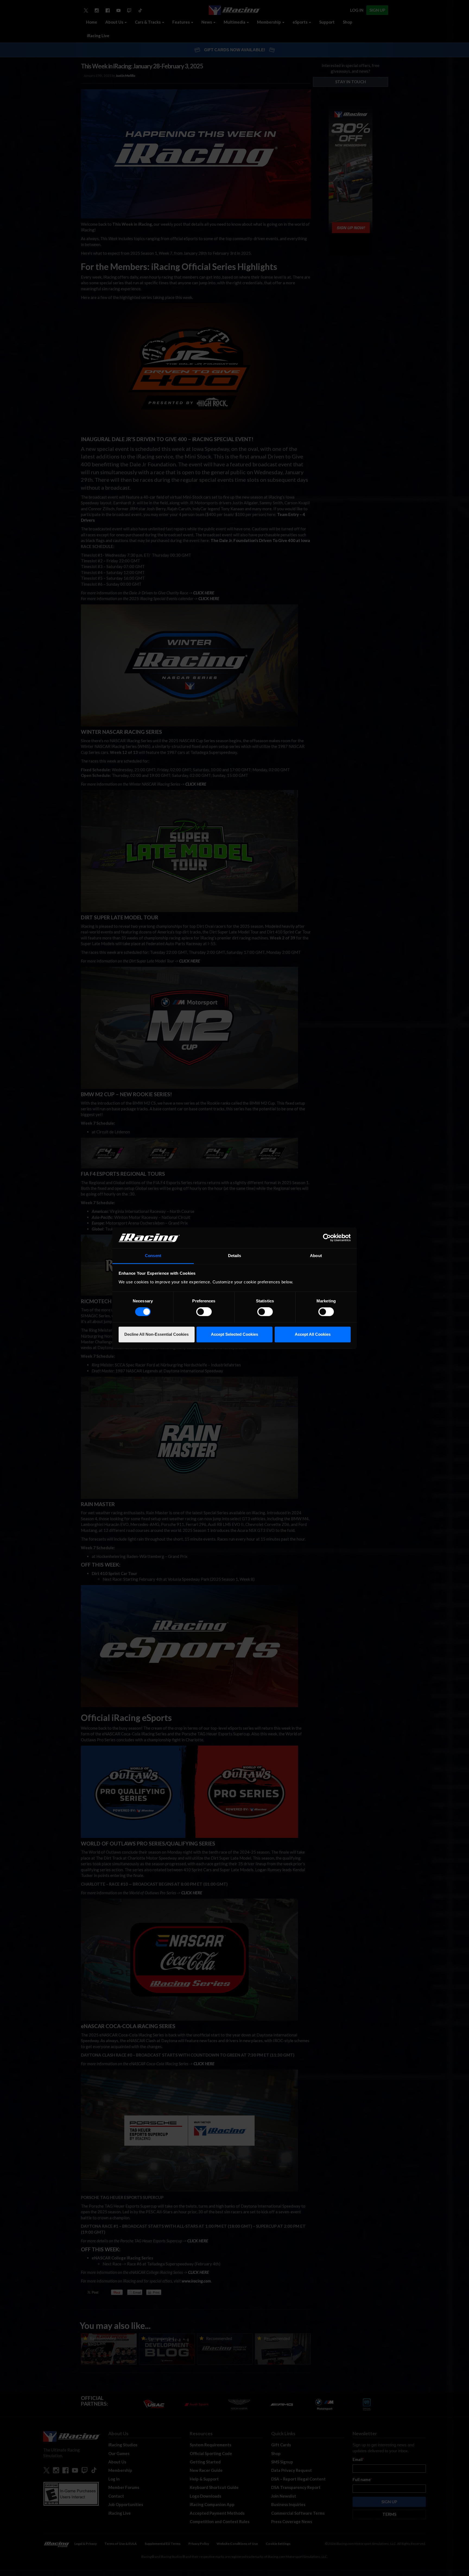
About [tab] (316, 1256)
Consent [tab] (153, 1256)
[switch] (204, 1312)
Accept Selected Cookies (234, 1334)
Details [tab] (235, 1256)
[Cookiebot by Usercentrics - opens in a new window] (327, 1238)
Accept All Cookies (313, 1334)
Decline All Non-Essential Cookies (156, 1334)
